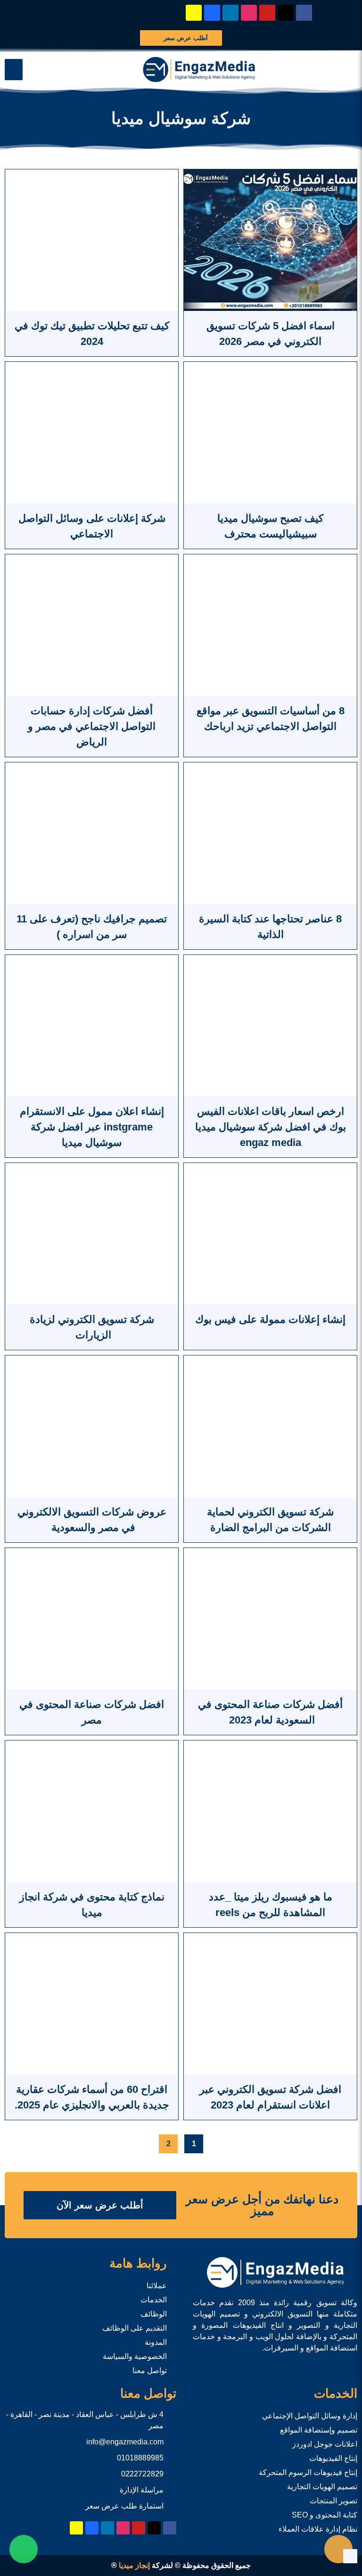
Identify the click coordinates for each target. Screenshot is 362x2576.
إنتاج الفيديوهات (333, 2458)
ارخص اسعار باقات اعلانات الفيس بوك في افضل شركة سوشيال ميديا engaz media (271, 1127)
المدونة (156, 2342)
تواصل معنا (150, 2371)
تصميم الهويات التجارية (322, 2487)
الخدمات (154, 2300)
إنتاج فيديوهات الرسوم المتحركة (308, 2472)
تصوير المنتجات (333, 2501)
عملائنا (157, 2286)
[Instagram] (249, 13)
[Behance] (212, 13)
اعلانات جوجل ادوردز (325, 2444)
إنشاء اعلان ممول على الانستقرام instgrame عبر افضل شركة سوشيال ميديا (92, 1127)
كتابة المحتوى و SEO (325, 2515)
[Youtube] (267, 13)
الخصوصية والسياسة (135, 2356)
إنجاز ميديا (134, 2565)
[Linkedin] (230, 13)
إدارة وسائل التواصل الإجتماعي (310, 2416)
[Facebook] (304, 13)
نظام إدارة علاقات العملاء (318, 2529)
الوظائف (154, 2314)
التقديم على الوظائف (135, 2328)
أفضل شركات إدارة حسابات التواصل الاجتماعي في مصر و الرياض (92, 726)
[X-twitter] (286, 13)
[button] (14, 70)
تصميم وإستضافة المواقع (319, 2430)
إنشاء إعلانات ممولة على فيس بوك (270, 1319)
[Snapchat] (194, 13)
